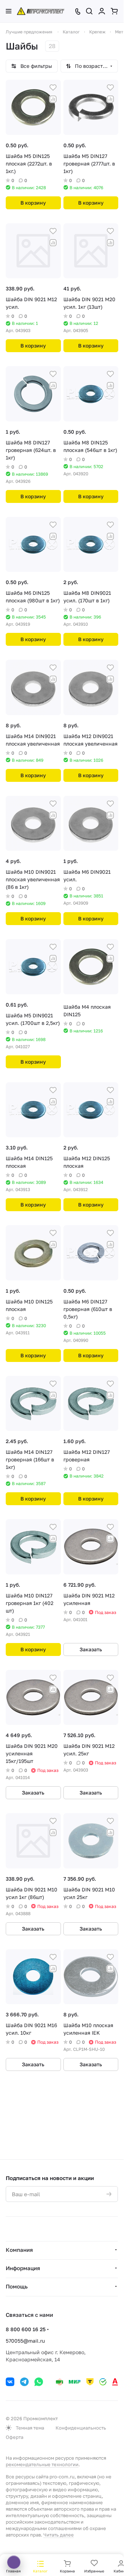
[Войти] (102, 11)
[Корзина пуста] (114, 11)
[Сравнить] (53, 99)
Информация (23, 2268)
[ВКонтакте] (10, 2382)
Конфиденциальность (81, 2428)
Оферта (15, 2437)
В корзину (33, 203)
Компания (19, 2250)
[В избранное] (53, 88)
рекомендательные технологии (42, 2464)
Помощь (17, 2286)
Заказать (91, 1649)
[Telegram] (24, 2382)
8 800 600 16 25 (26, 2329)
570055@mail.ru (25, 2341)
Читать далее (59, 2535)
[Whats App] (39, 2382)
